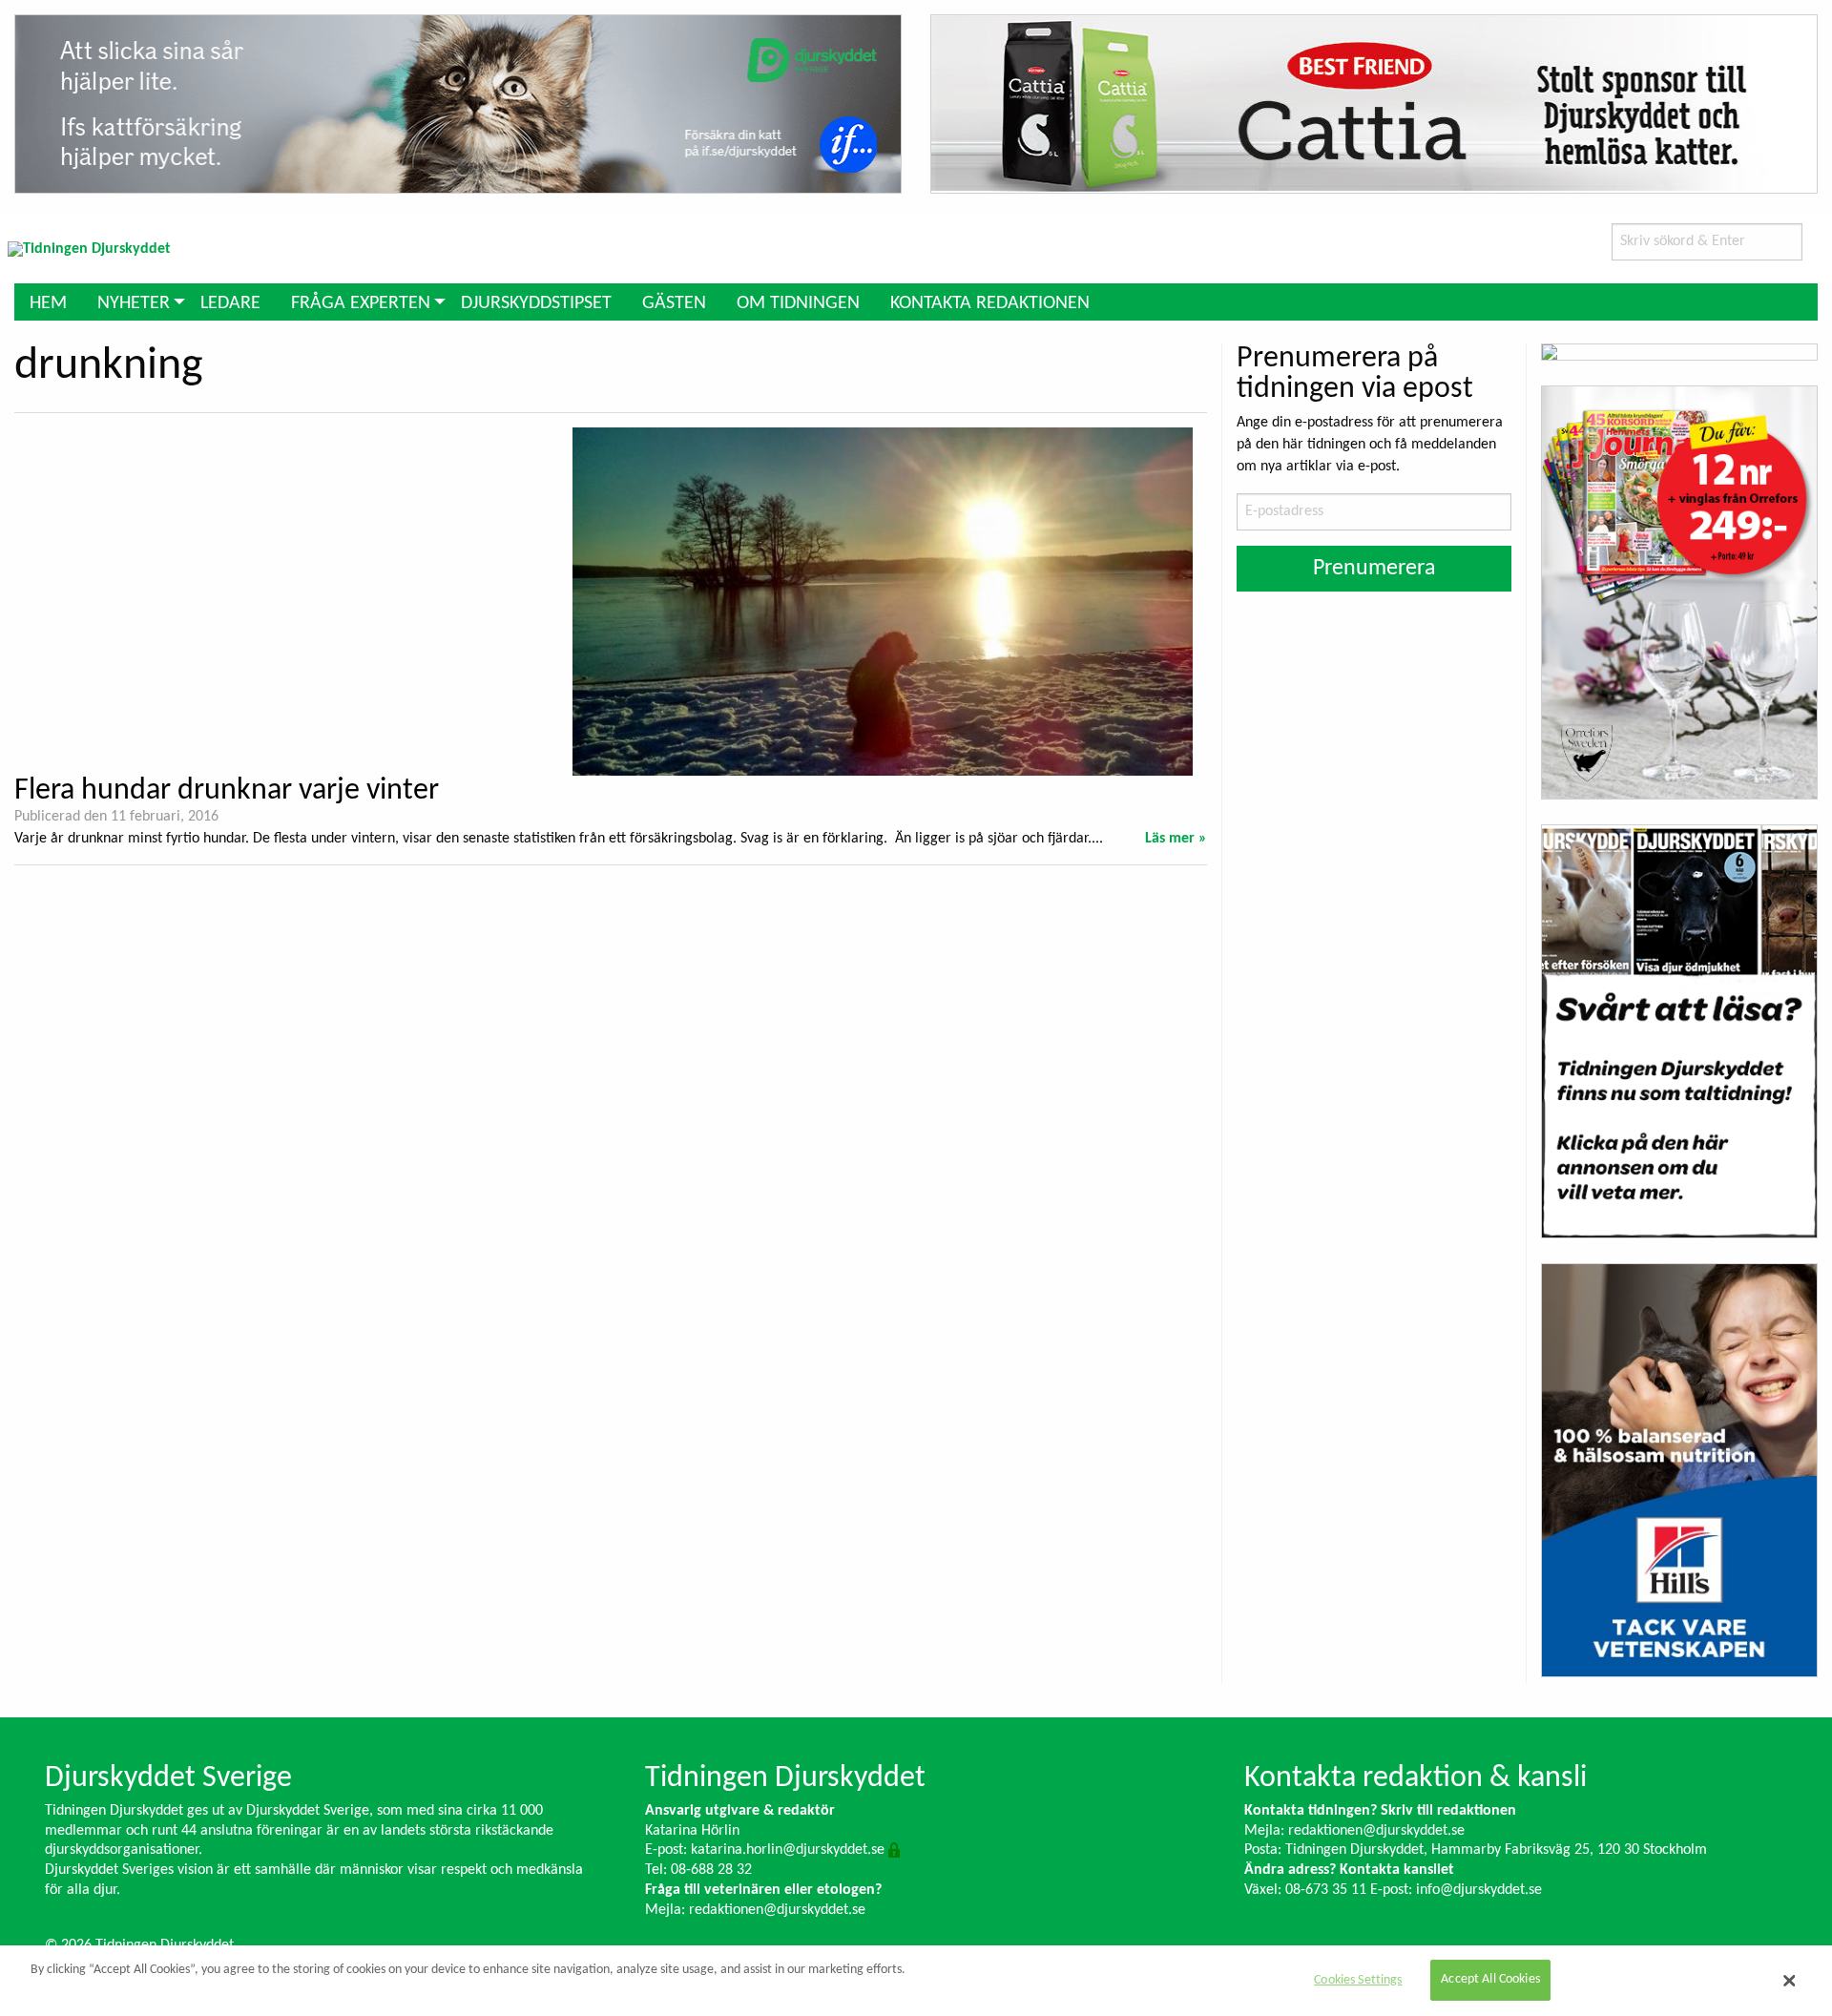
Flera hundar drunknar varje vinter (227, 791)
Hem (48, 303)
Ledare (230, 303)
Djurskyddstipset (536, 303)
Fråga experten (361, 303)
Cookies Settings (1358, 1980)
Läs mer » (1176, 839)
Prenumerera (1374, 569)
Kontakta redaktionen (990, 303)
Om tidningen (798, 303)
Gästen (674, 303)
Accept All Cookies (1490, 1980)
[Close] (1789, 1981)
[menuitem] (48, 302)
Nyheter (134, 303)
